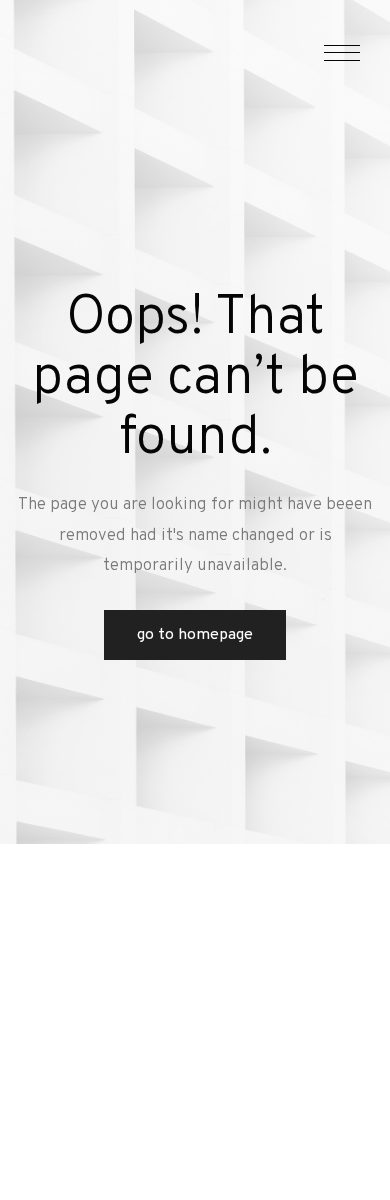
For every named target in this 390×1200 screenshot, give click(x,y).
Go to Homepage (195, 635)
